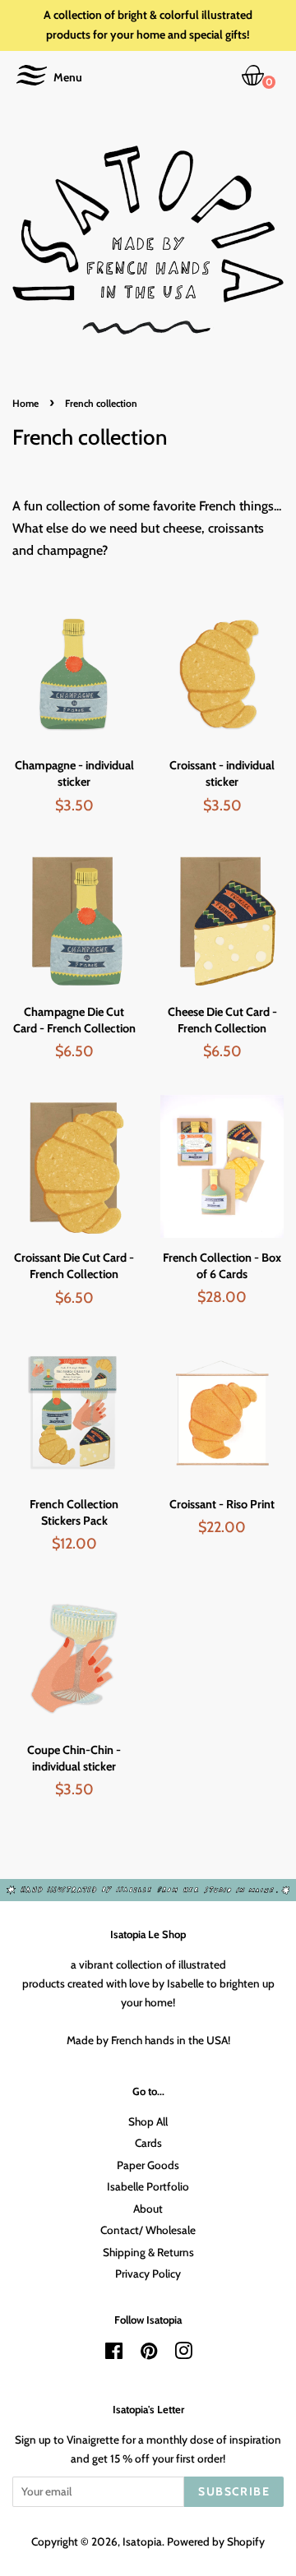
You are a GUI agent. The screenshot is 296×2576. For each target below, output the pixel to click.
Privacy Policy (148, 2274)
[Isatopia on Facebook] (114, 2354)
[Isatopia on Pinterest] (149, 2354)
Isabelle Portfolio (148, 2186)
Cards (148, 2143)
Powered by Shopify (216, 2541)
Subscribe (234, 2491)
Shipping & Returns (148, 2252)
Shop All (148, 2121)
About (148, 2209)
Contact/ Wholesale (148, 2230)
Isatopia (142, 2541)
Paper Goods (148, 2165)
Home (25, 403)
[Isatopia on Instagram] (183, 2354)
